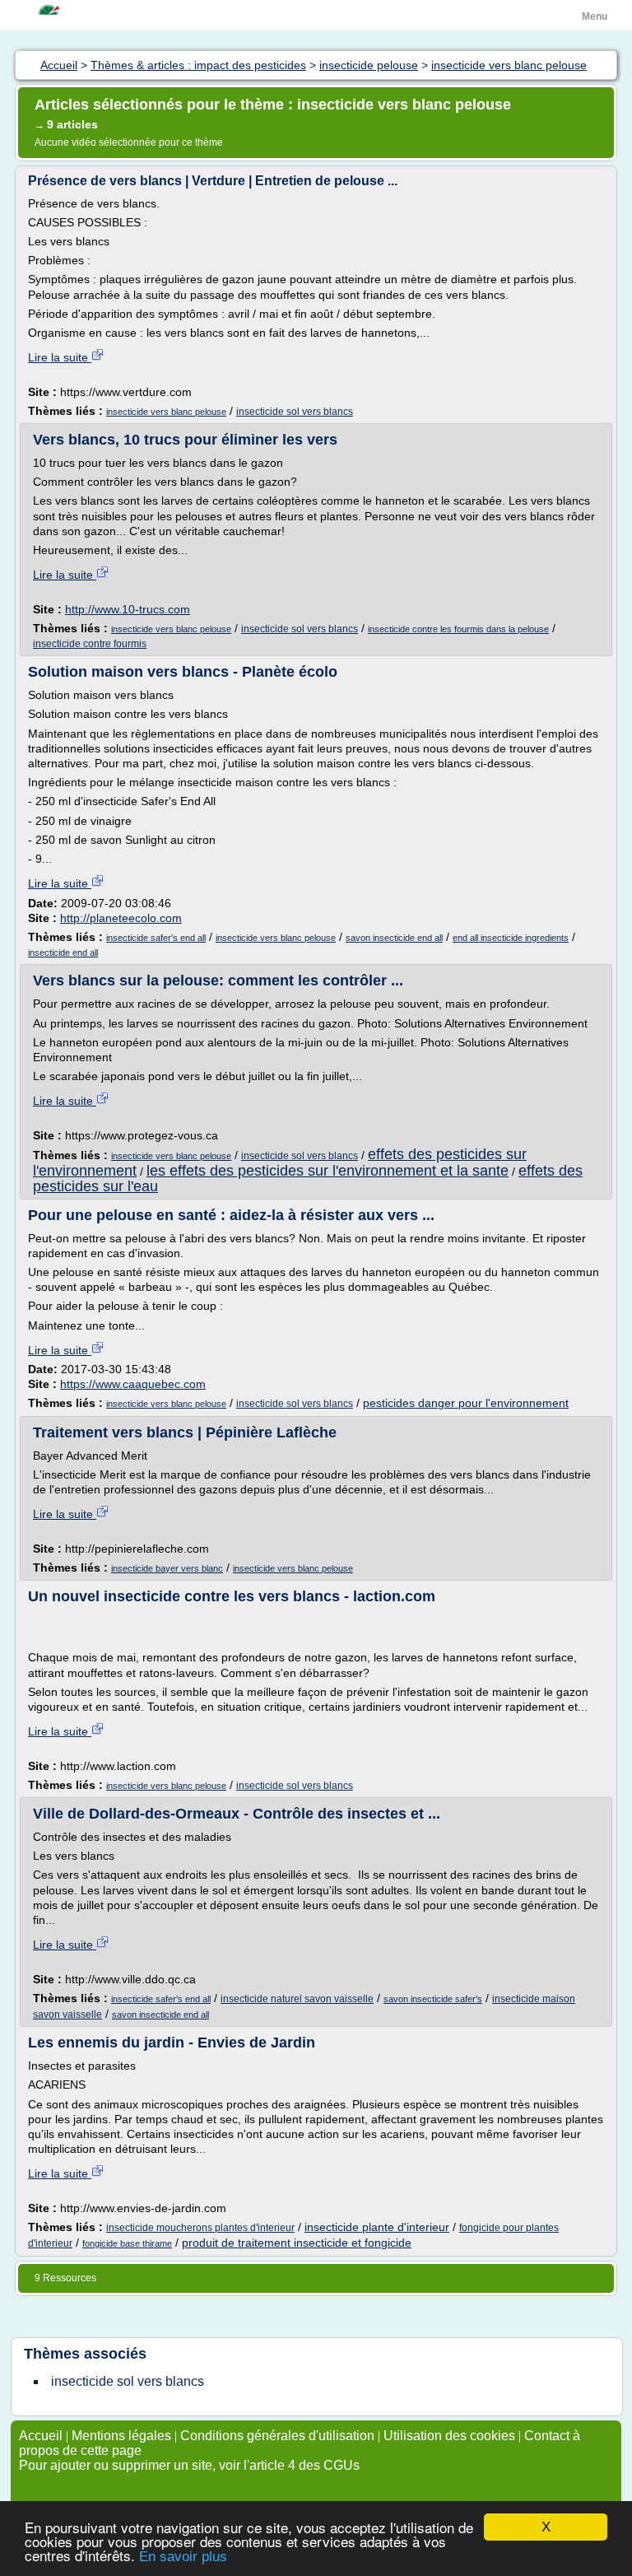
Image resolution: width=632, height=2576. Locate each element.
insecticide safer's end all (156, 938)
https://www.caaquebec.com (133, 1384)
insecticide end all (63, 953)
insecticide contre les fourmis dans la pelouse (458, 629)
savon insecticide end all (394, 938)
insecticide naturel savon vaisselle (297, 1999)
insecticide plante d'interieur (377, 2227)
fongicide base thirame (127, 2243)
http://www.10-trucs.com (128, 609)
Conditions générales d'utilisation (277, 2436)
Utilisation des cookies (449, 2436)
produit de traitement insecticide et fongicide (297, 2243)
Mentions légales (121, 2436)
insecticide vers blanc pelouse (166, 412)
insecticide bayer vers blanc (167, 1568)
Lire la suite (60, 357)
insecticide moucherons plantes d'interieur (200, 2228)
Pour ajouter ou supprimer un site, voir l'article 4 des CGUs (189, 2465)
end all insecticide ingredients (511, 938)
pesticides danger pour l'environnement (466, 1403)
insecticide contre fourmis (90, 644)
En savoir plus (183, 2557)
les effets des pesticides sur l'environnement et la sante (328, 1171)
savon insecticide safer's (433, 1999)
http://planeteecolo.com (121, 918)
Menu (595, 16)
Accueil (41, 2436)
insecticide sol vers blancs (295, 412)
